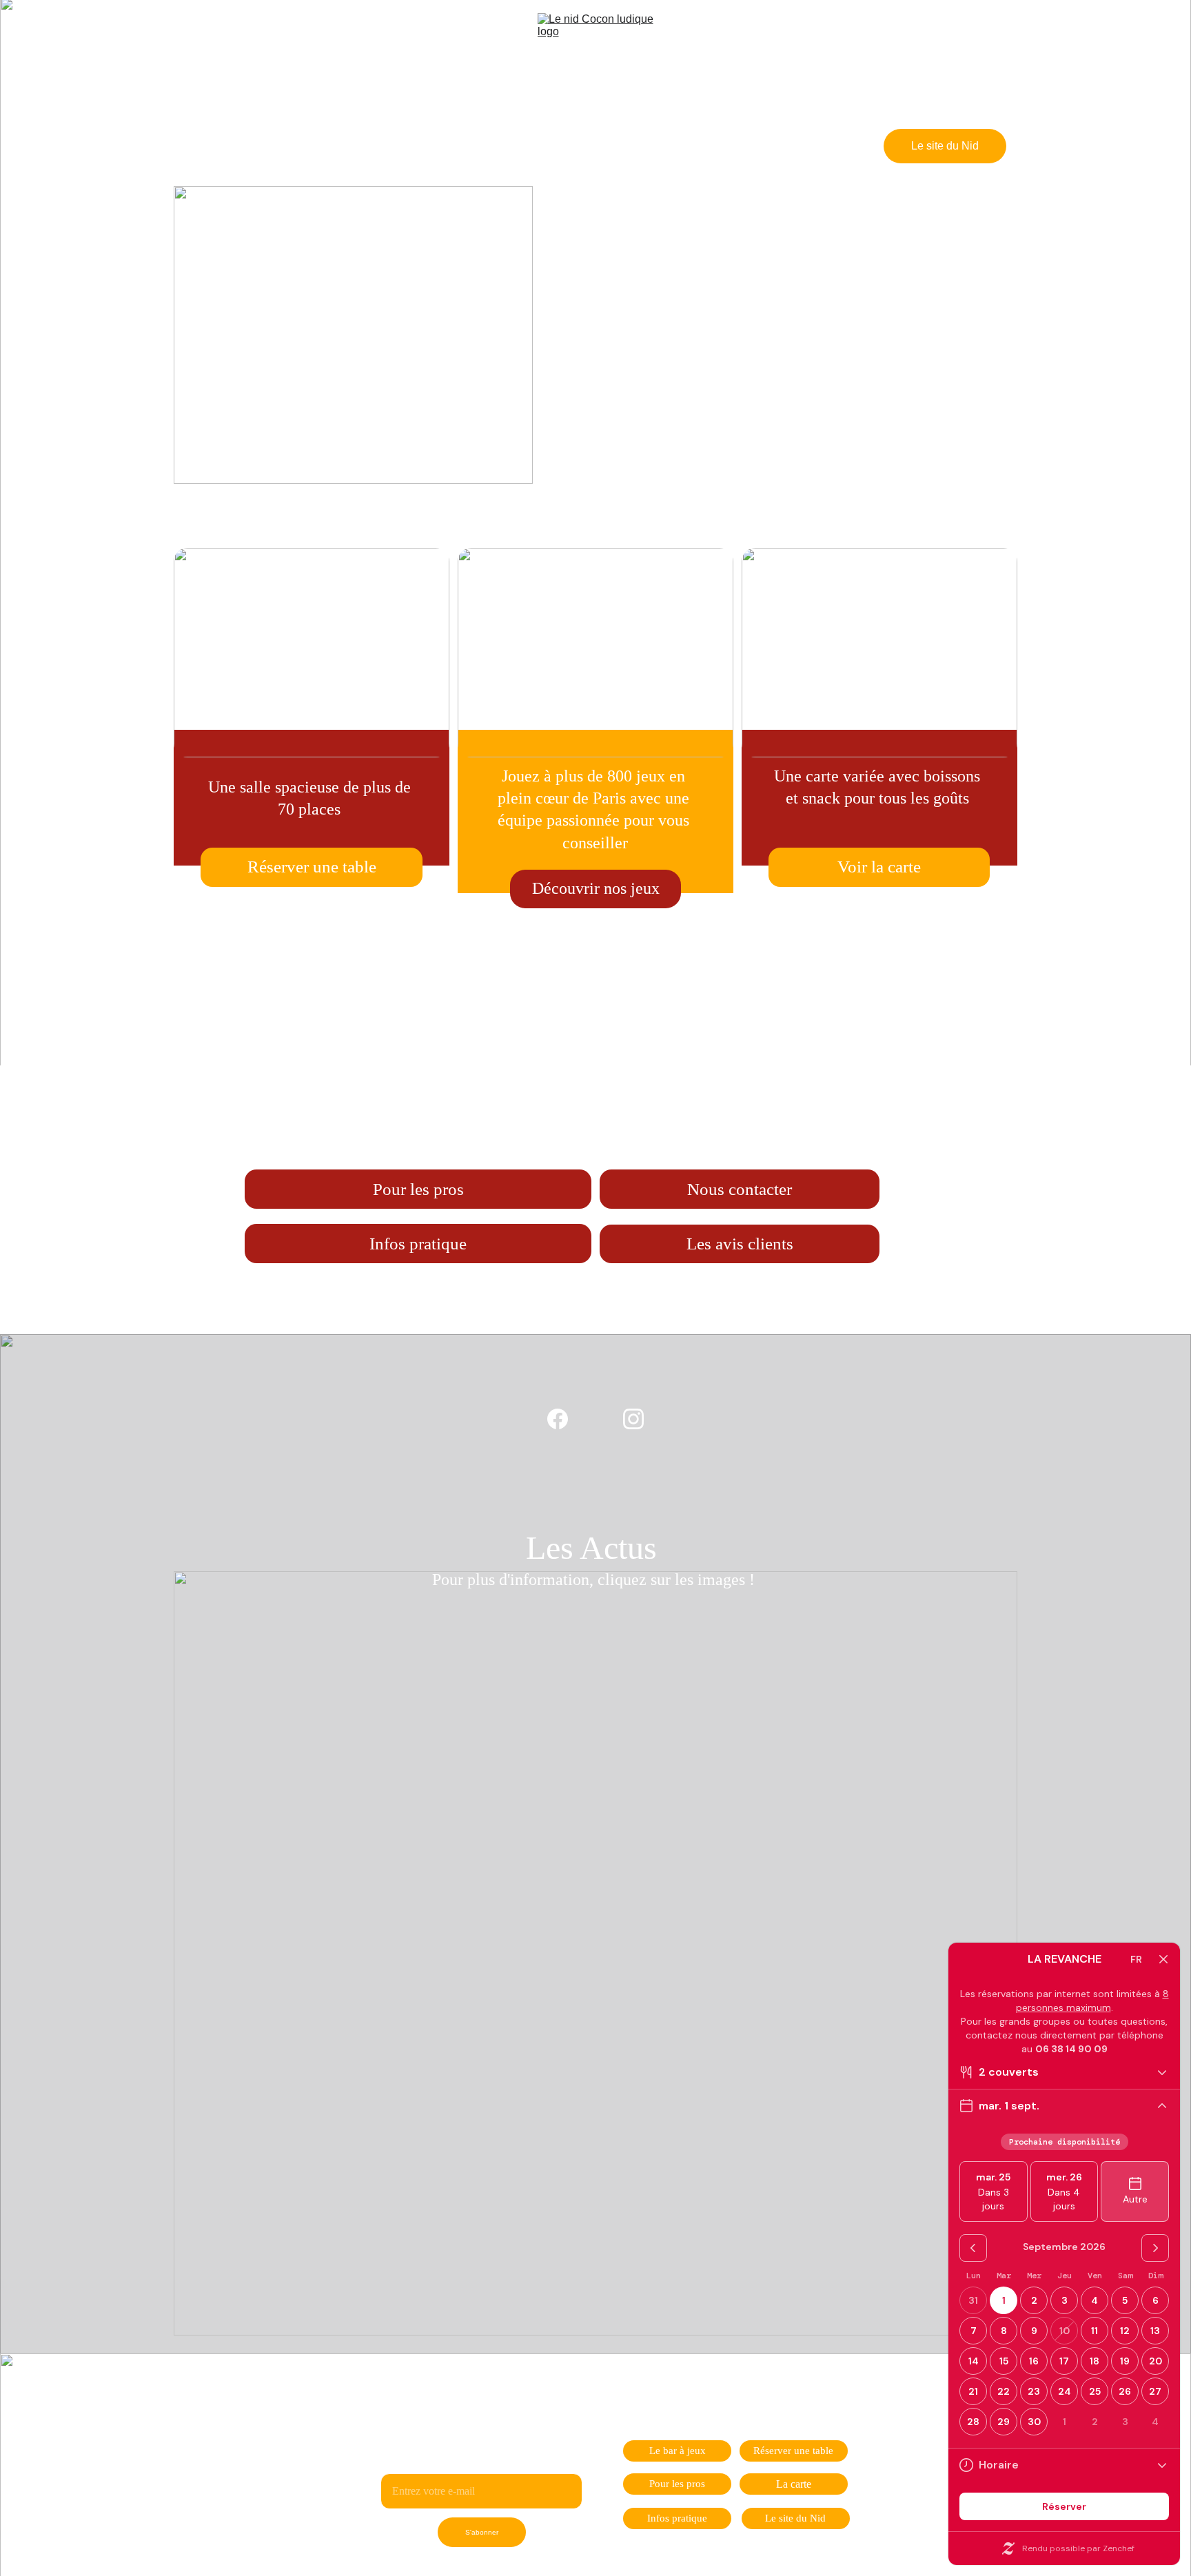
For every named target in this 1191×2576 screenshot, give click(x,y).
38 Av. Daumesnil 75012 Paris (596, 1022)
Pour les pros (418, 1189)
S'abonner (482, 2532)
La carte (794, 2484)
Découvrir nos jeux (596, 888)
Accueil (396, 146)
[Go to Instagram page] (216, 146)
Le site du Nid (945, 146)
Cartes (670, 146)
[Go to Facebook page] (197, 146)
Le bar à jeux (678, 2451)
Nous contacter (740, 1189)
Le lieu (472, 146)
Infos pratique (418, 1244)
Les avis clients (740, 1244)
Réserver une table (572, 146)
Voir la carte (879, 867)
